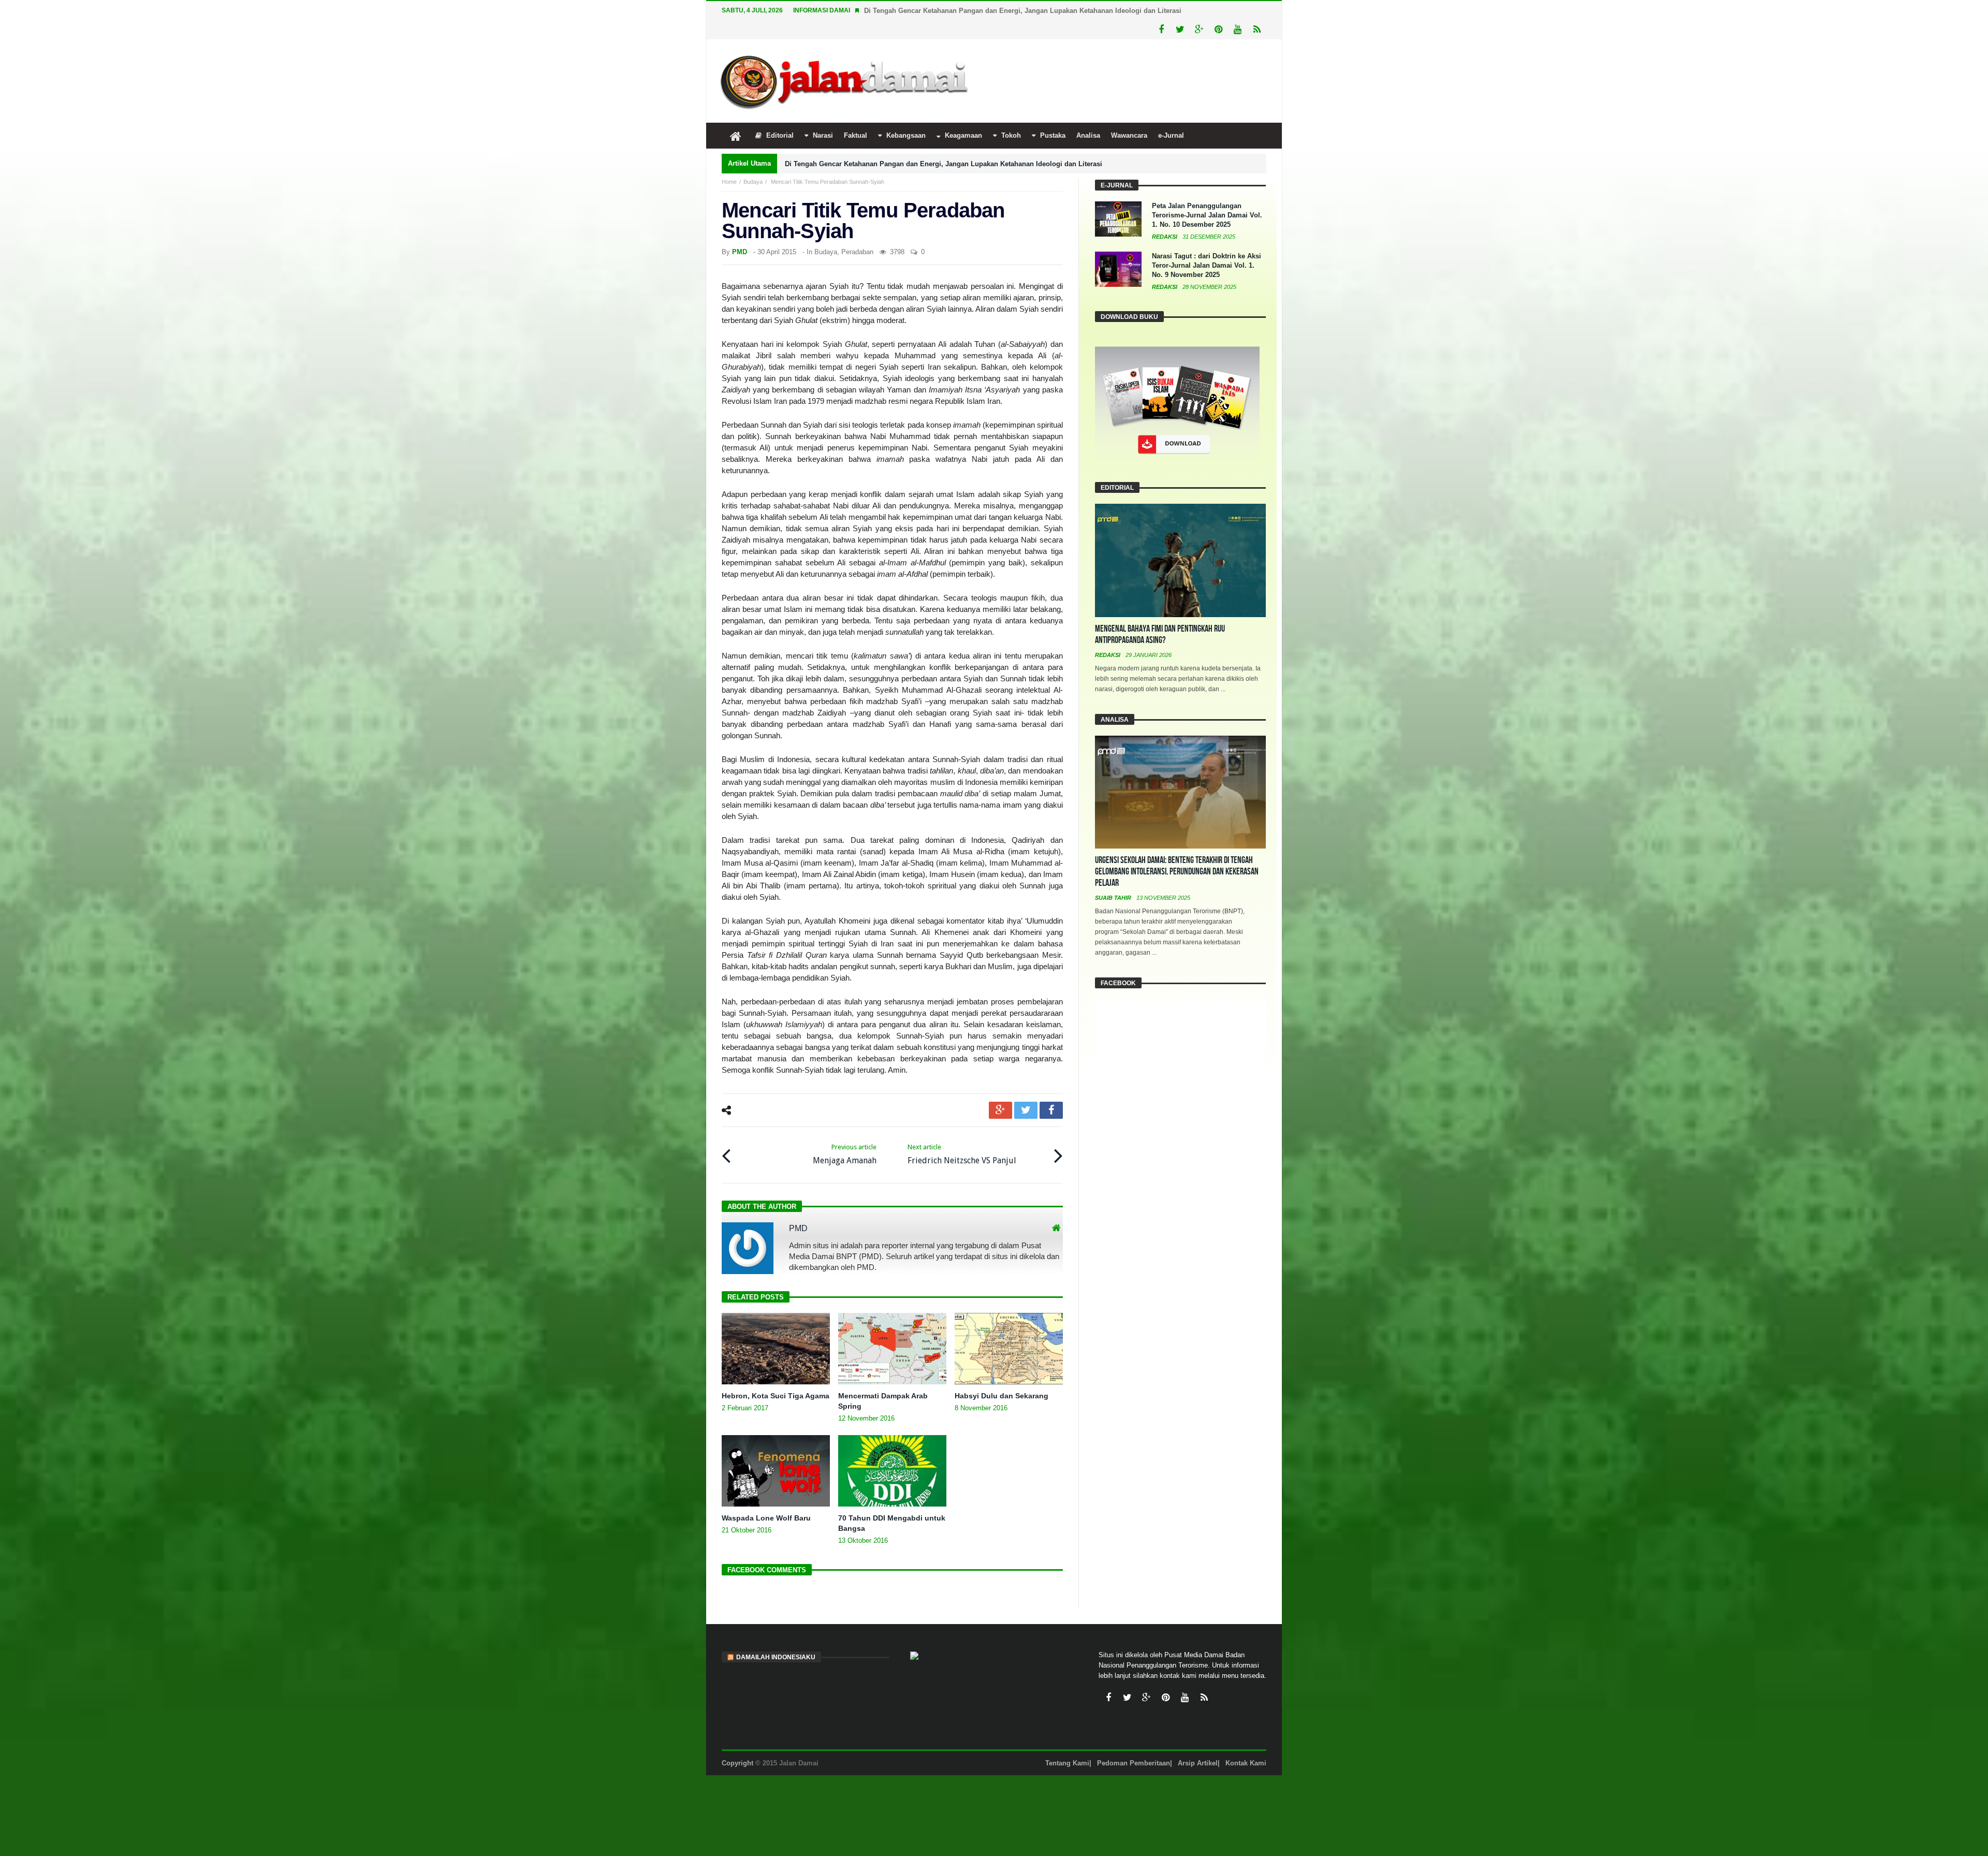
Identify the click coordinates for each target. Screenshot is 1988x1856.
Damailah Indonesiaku (776, 1638)
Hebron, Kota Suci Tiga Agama (776, 1377)
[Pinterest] (1218, 11)
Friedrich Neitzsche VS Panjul (962, 1135)
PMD (740, 233)
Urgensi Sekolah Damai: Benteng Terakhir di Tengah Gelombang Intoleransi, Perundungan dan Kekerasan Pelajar (1177, 852)
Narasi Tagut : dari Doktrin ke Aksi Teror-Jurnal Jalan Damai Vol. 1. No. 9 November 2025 (1207, 246)
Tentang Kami (1067, 1744)
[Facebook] (1161, 11)
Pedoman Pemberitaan (1134, 1744)
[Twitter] (1180, 11)
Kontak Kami (1246, 1744)
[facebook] (1051, 1091)
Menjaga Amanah (845, 1135)
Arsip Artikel (1198, 1744)
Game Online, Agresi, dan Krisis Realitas (930, 11)
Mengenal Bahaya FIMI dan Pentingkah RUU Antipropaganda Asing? (1160, 615)
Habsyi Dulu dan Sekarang (1002, 1377)
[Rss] (1257, 11)
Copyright (737, 1744)
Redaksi (1165, 217)
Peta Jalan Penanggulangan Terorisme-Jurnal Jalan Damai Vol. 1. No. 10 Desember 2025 (1207, 196)
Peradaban (857, 233)
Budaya (753, 163)
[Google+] (1199, 11)
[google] (1000, 1091)
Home (729, 163)
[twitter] (1026, 1091)
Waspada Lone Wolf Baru (766, 1499)
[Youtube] (1238, 11)
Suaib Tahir (1114, 879)
